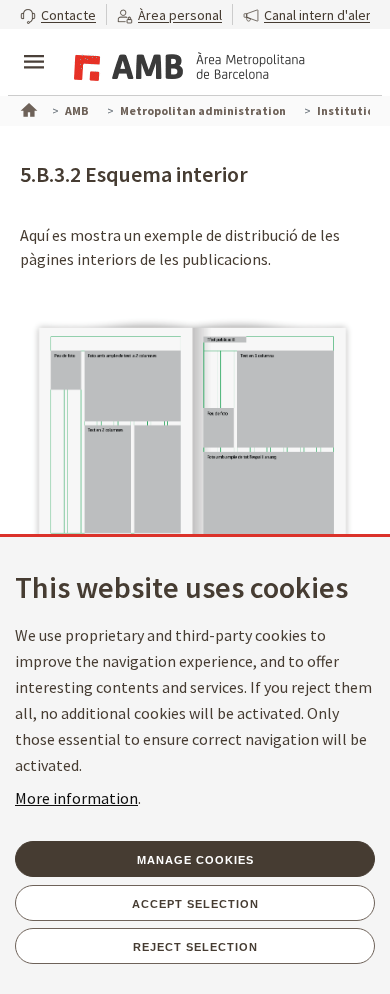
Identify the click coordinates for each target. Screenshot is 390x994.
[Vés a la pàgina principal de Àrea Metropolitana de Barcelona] (186, 64)
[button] (58, 14)
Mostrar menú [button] (34, 45)
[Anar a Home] (27, 108)
